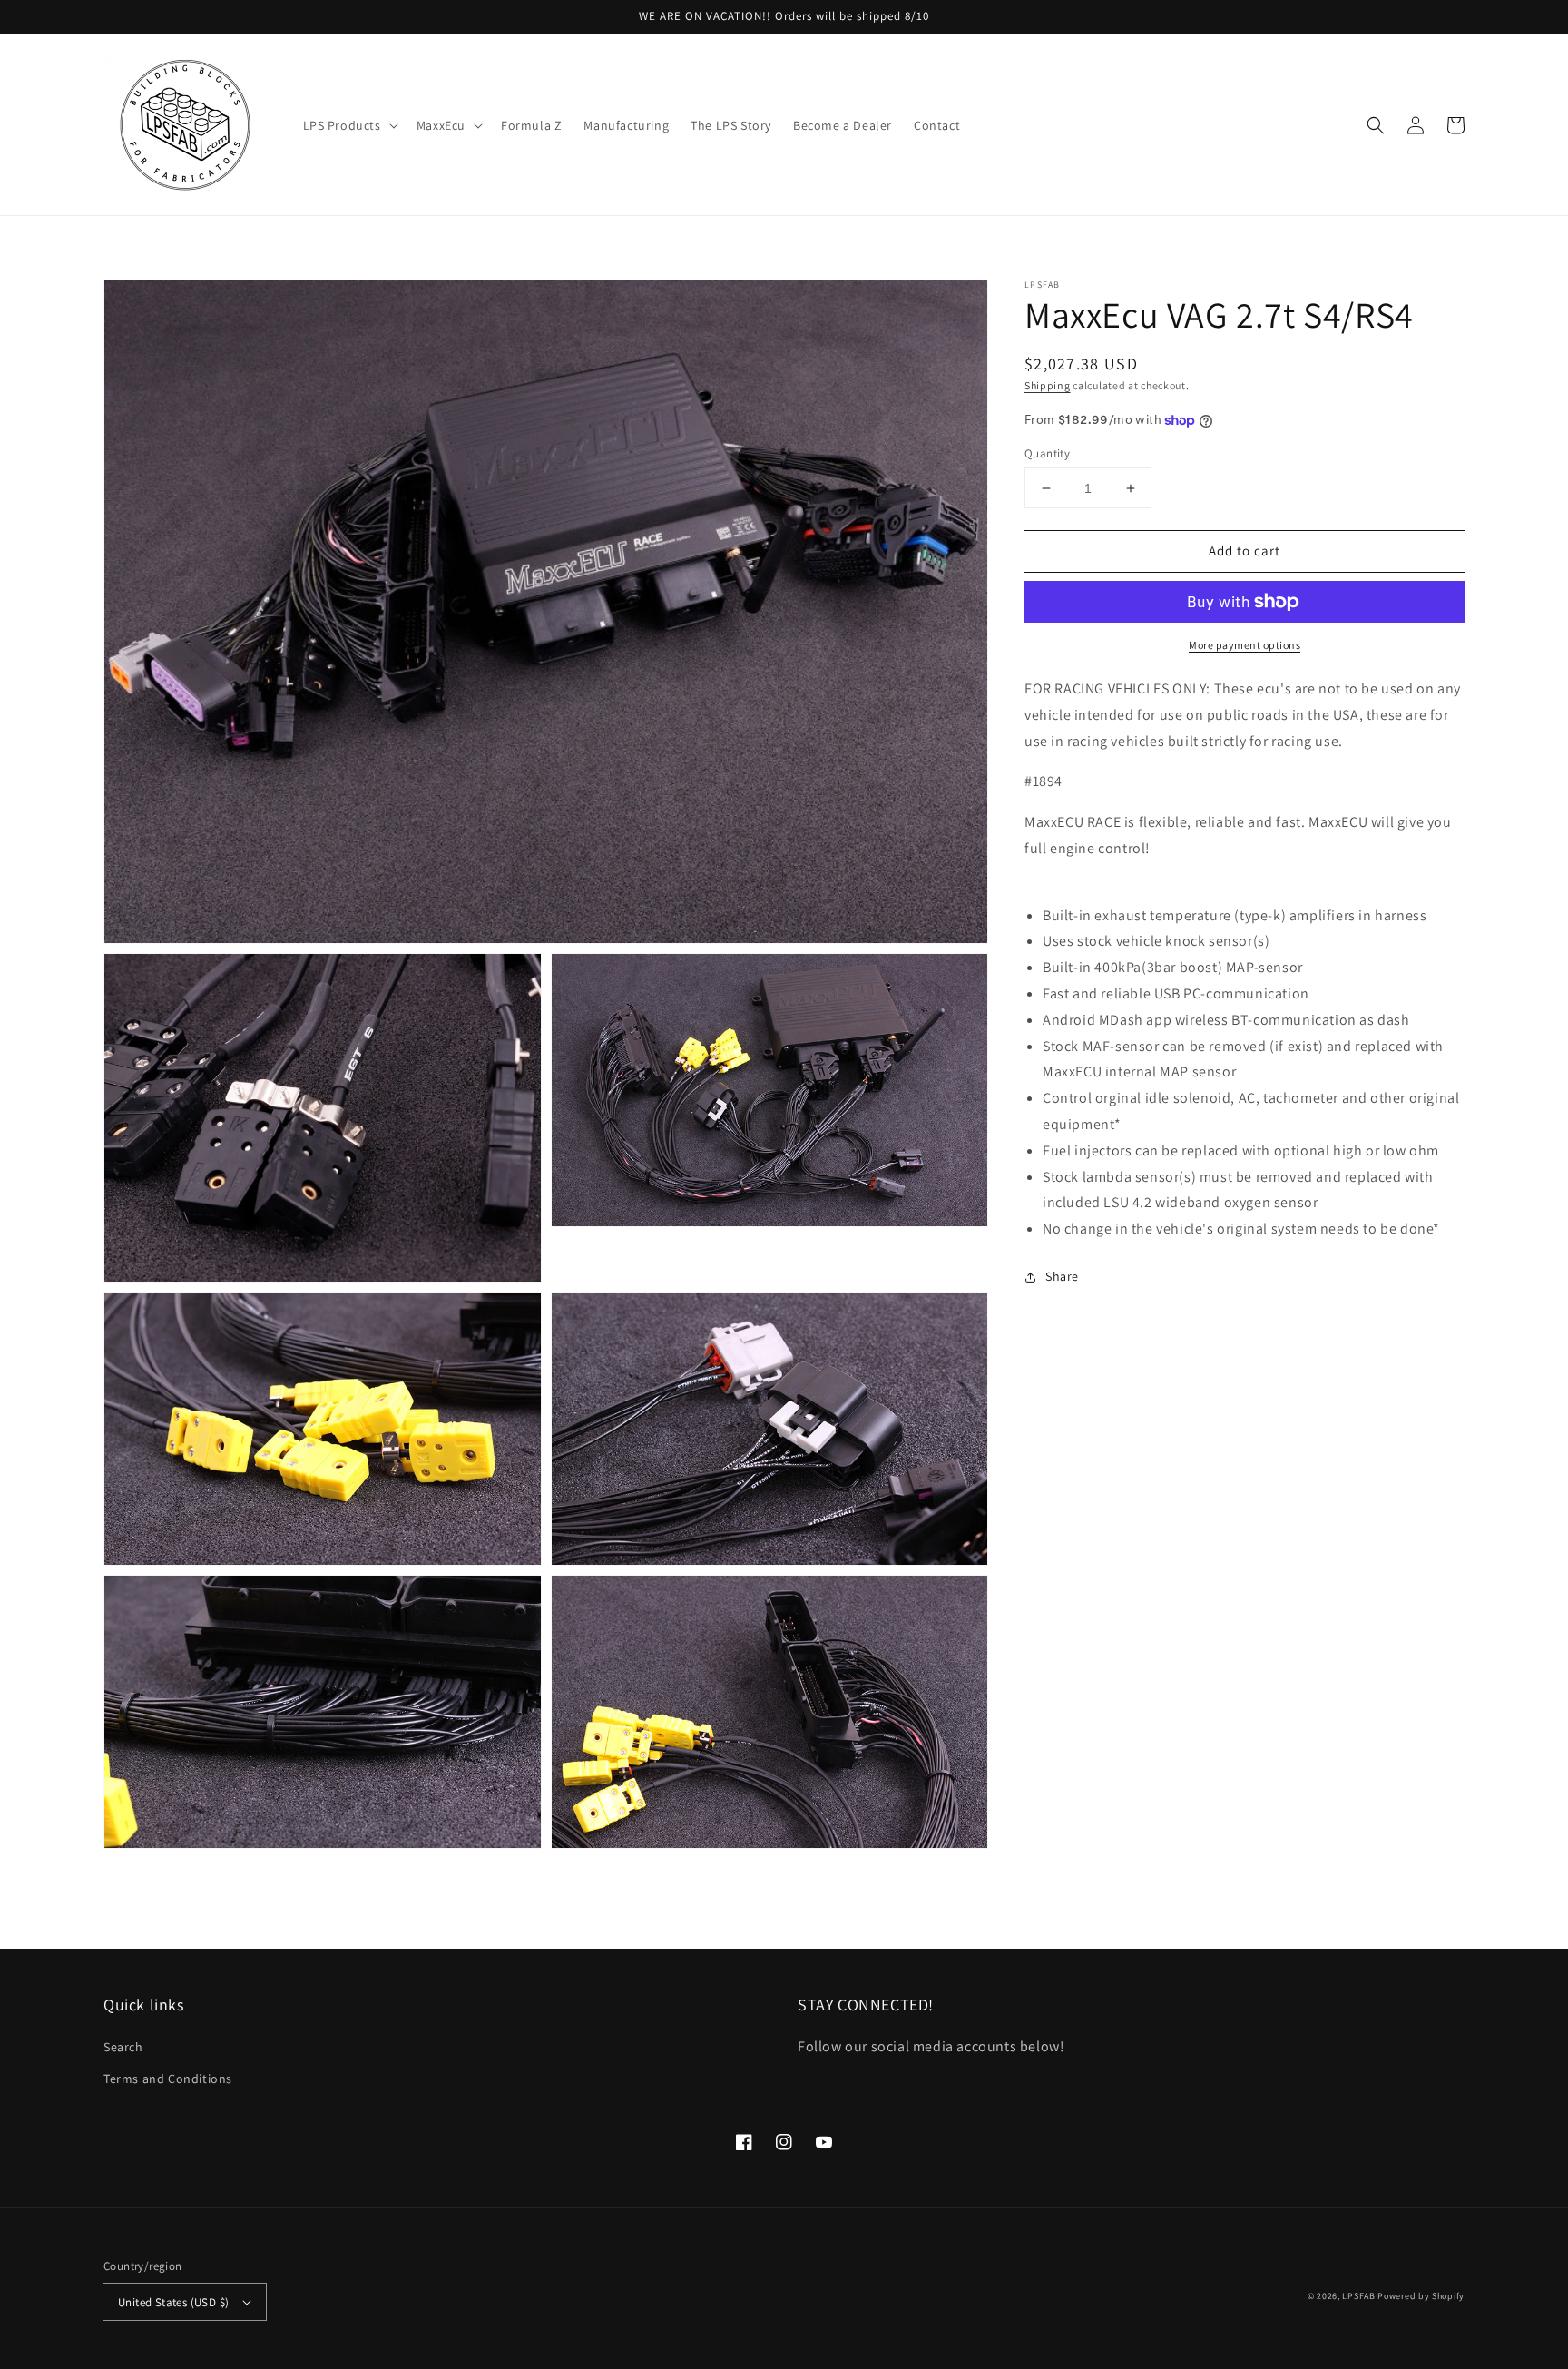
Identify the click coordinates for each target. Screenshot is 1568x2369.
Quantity (1047, 453)
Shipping (1048, 385)
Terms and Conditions (168, 2079)
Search (123, 2047)
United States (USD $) (173, 2302)
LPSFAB (1358, 2296)
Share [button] (1062, 1276)
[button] (349, 125)
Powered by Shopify (1421, 2296)
